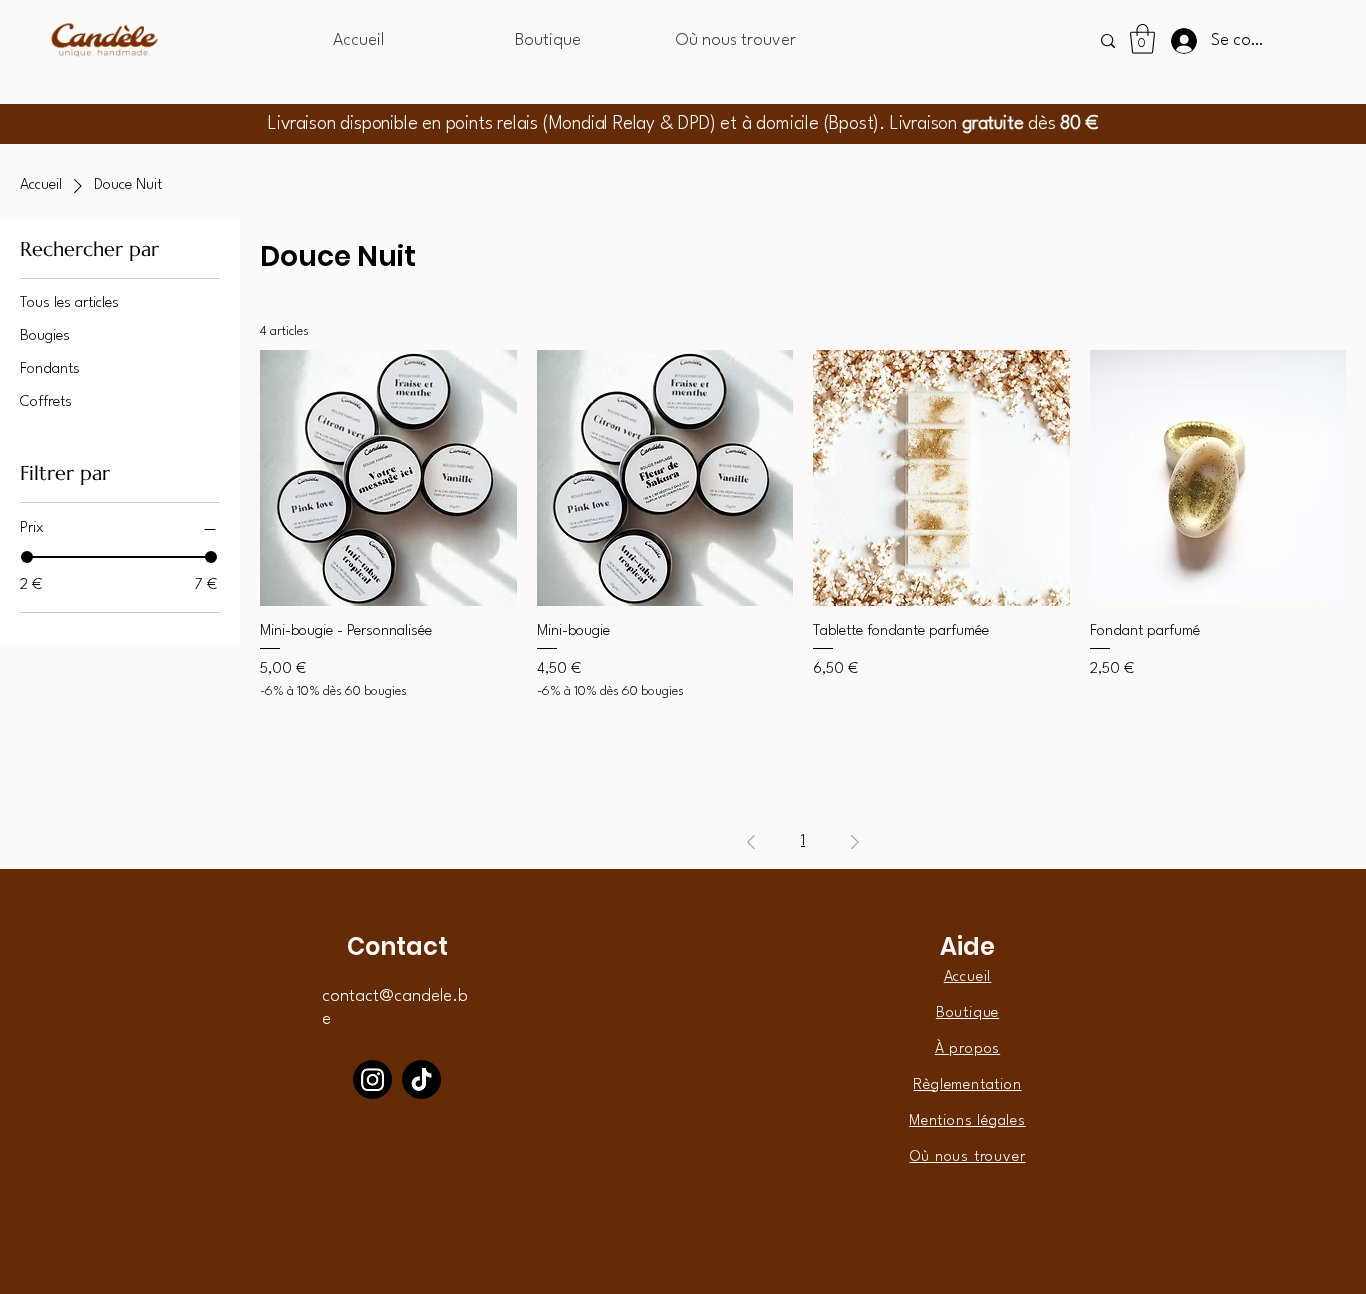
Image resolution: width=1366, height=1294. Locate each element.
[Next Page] (855, 842)
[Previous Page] (751, 842)
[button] (1142, 39)
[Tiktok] (421, 1079)
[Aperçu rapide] (388, 478)
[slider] (27, 557)
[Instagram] (372, 1079)
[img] (104, 56)
